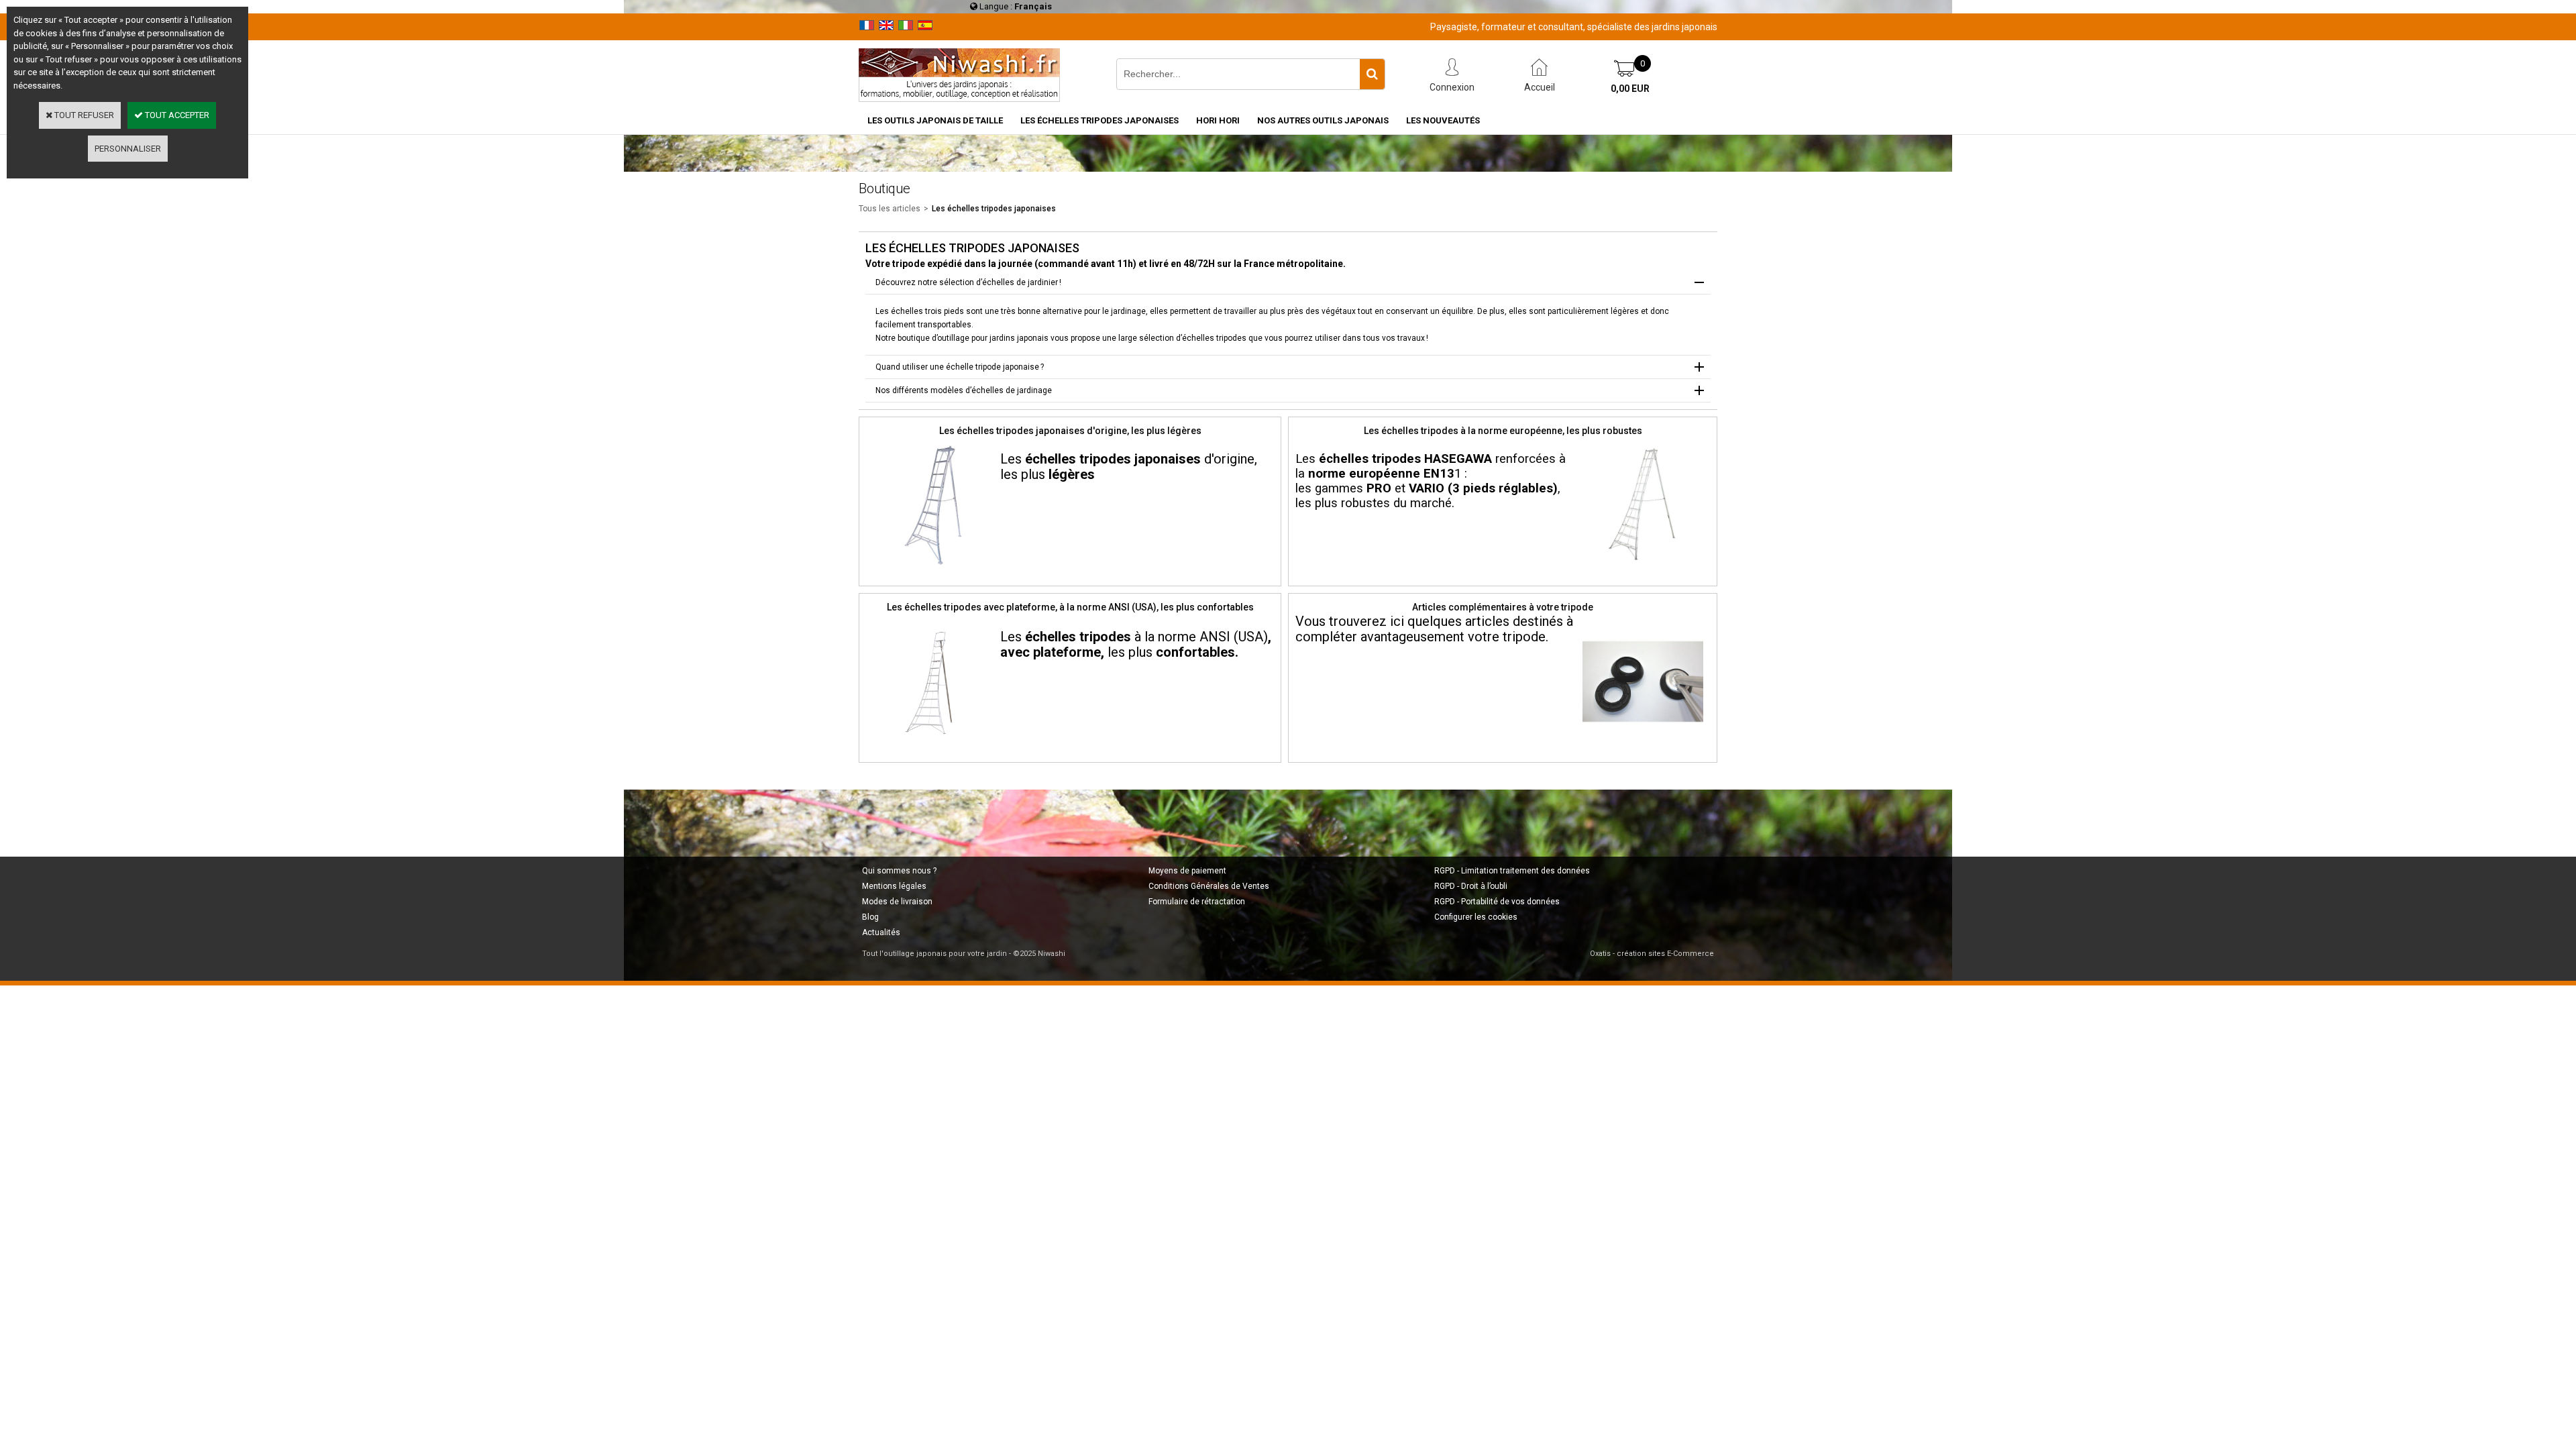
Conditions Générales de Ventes (1209, 886)
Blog (870, 917)
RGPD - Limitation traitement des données (1512, 871)
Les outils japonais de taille (935, 120)
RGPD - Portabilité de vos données (1497, 902)
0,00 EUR (1630, 89)
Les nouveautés (1443, 120)
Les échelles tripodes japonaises (1099, 120)
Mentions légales (894, 886)
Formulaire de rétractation (1197, 902)
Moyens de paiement (1187, 871)
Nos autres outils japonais (1323, 120)
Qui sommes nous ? (899, 871)
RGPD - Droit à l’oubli (1471, 886)
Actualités (881, 932)
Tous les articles (890, 209)
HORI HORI (1218, 120)
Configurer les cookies (1476, 917)
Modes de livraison (897, 902)
